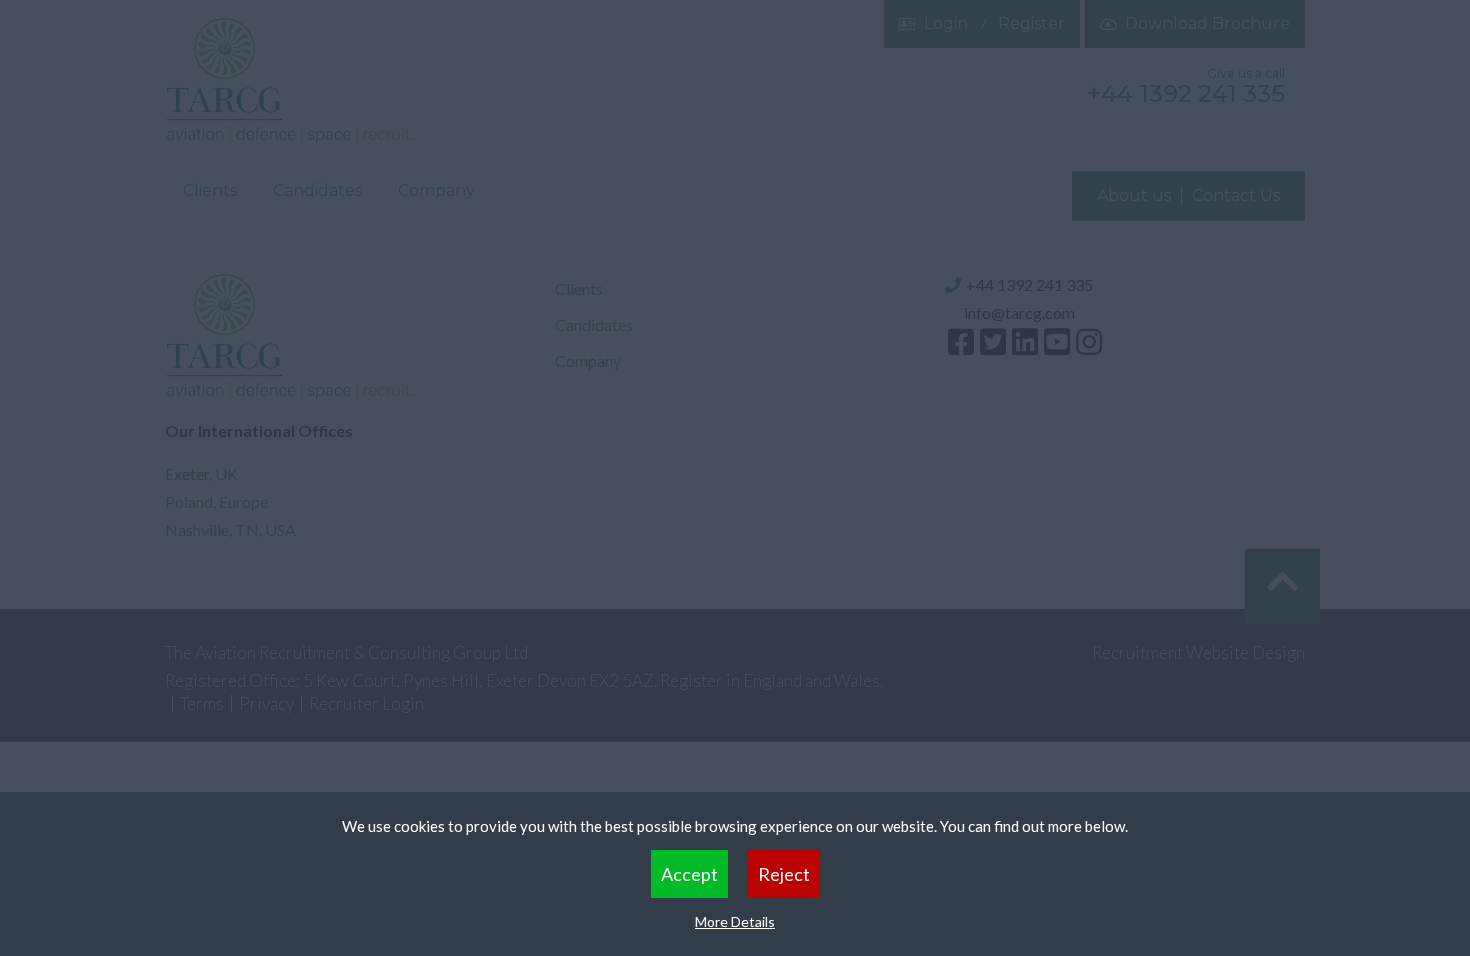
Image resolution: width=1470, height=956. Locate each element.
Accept (689, 874)
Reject (784, 874)
